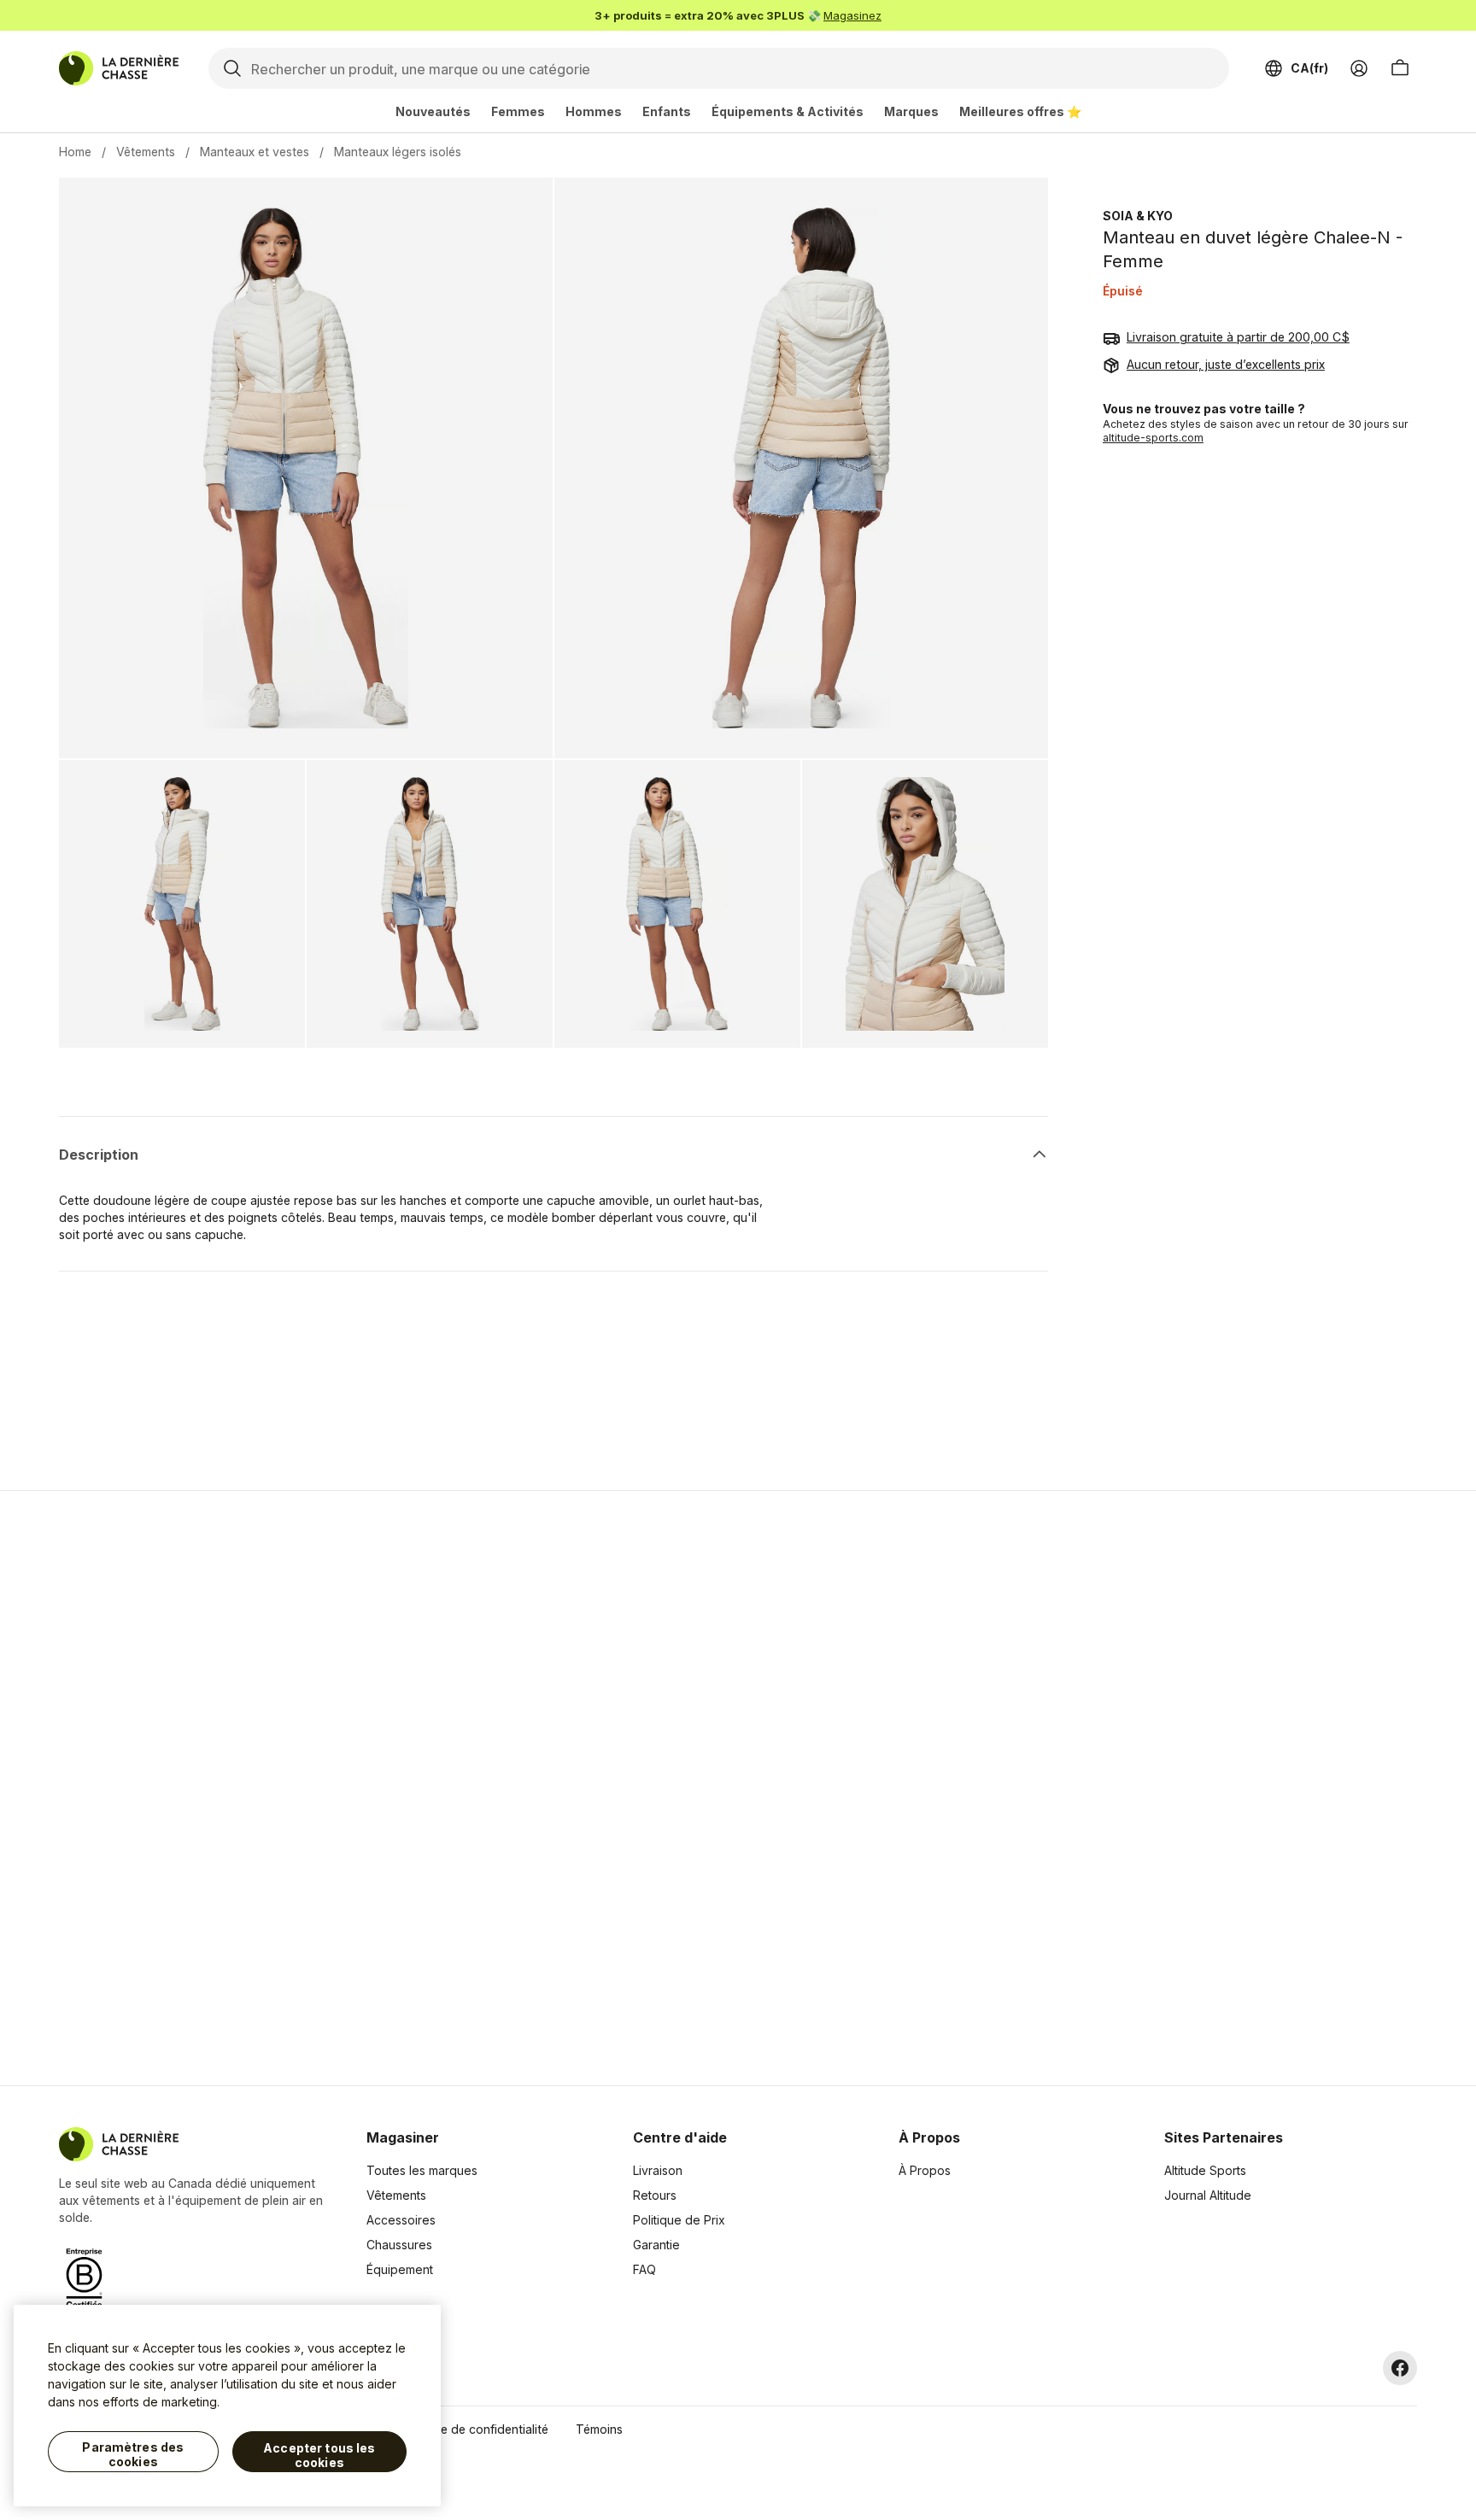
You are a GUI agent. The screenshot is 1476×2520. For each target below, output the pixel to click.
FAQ (644, 2269)
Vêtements (146, 152)
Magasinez (852, 15)
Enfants (667, 111)
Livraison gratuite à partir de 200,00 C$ (1238, 338)
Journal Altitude (1208, 2195)
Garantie (656, 2245)
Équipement (400, 2269)
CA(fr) (1309, 68)
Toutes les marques (422, 2170)
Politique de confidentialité (474, 2429)
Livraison (658, 2170)
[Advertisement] (466, 1788)
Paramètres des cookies (133, 2455)
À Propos (925, 2170)
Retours (655, 2195)
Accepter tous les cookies (319, 2456)
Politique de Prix (679, 2220)
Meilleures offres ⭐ (1020, 111)
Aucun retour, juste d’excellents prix (1226, 365)
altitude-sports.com (1153, 439)
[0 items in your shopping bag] (1400, 68)
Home (75, 152)
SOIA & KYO (1138, 216)
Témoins (599, 2429)
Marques (911, 111)
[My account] (1359, 68)
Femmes (518, 111)
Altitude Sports (1205, 2170)
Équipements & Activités (788, 111)
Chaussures (399, 2245)
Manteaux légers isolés (398, 152)
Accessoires (401, 2220)
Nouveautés (433, 111)
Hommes (594, 111)
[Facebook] (1400, 2368)
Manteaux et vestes (255, 152)
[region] (227, 2406)
